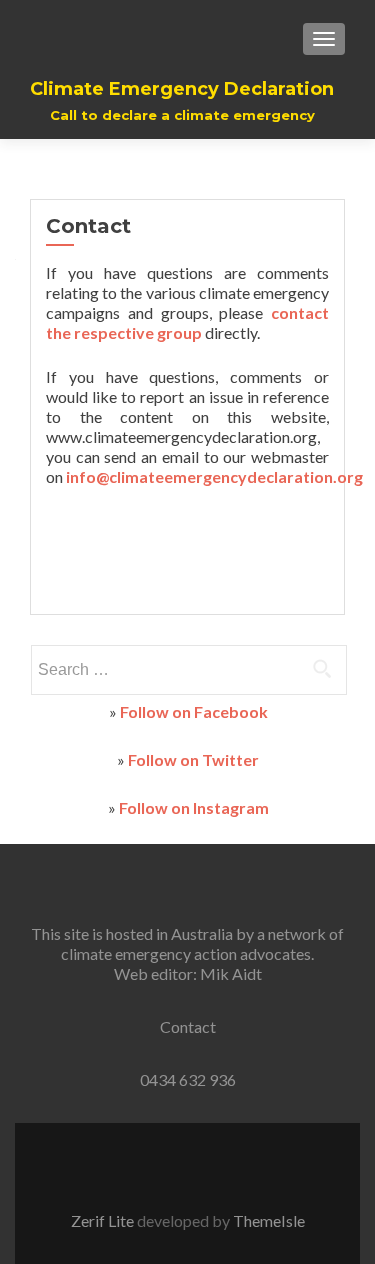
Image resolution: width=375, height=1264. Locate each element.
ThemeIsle (269, 1220)
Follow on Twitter (193, 759)
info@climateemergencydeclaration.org (214, 476)
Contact (188, 1026)
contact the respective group (187, 322)
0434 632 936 (188, 1079)
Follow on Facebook (194, 711)
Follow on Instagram (194, 807)
